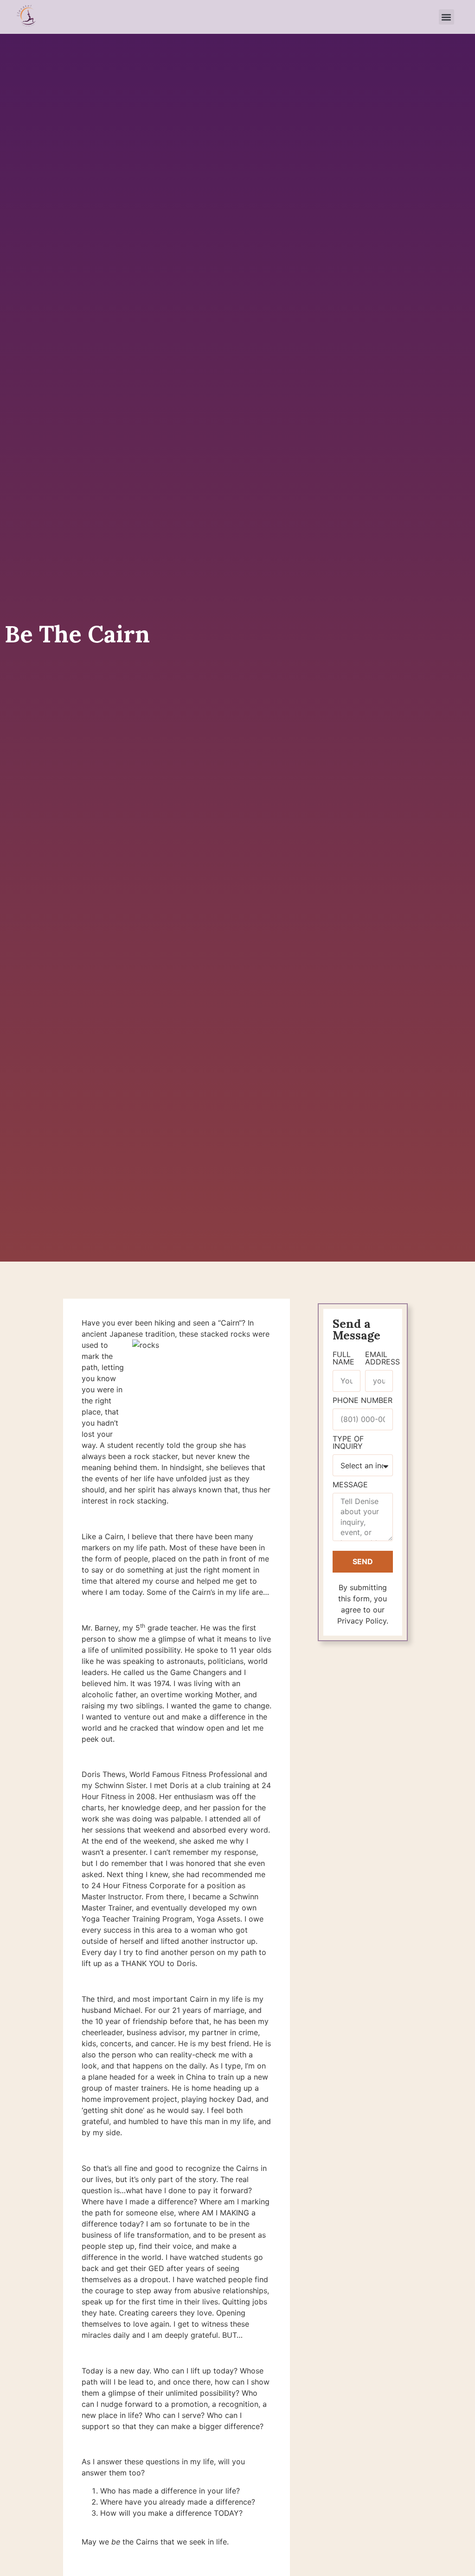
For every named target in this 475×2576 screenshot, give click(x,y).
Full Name (343, 1358)
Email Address (382, 1358)
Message (350, 1485)
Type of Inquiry (348, 1443)
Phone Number (363, 1401)
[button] (446, 17)
